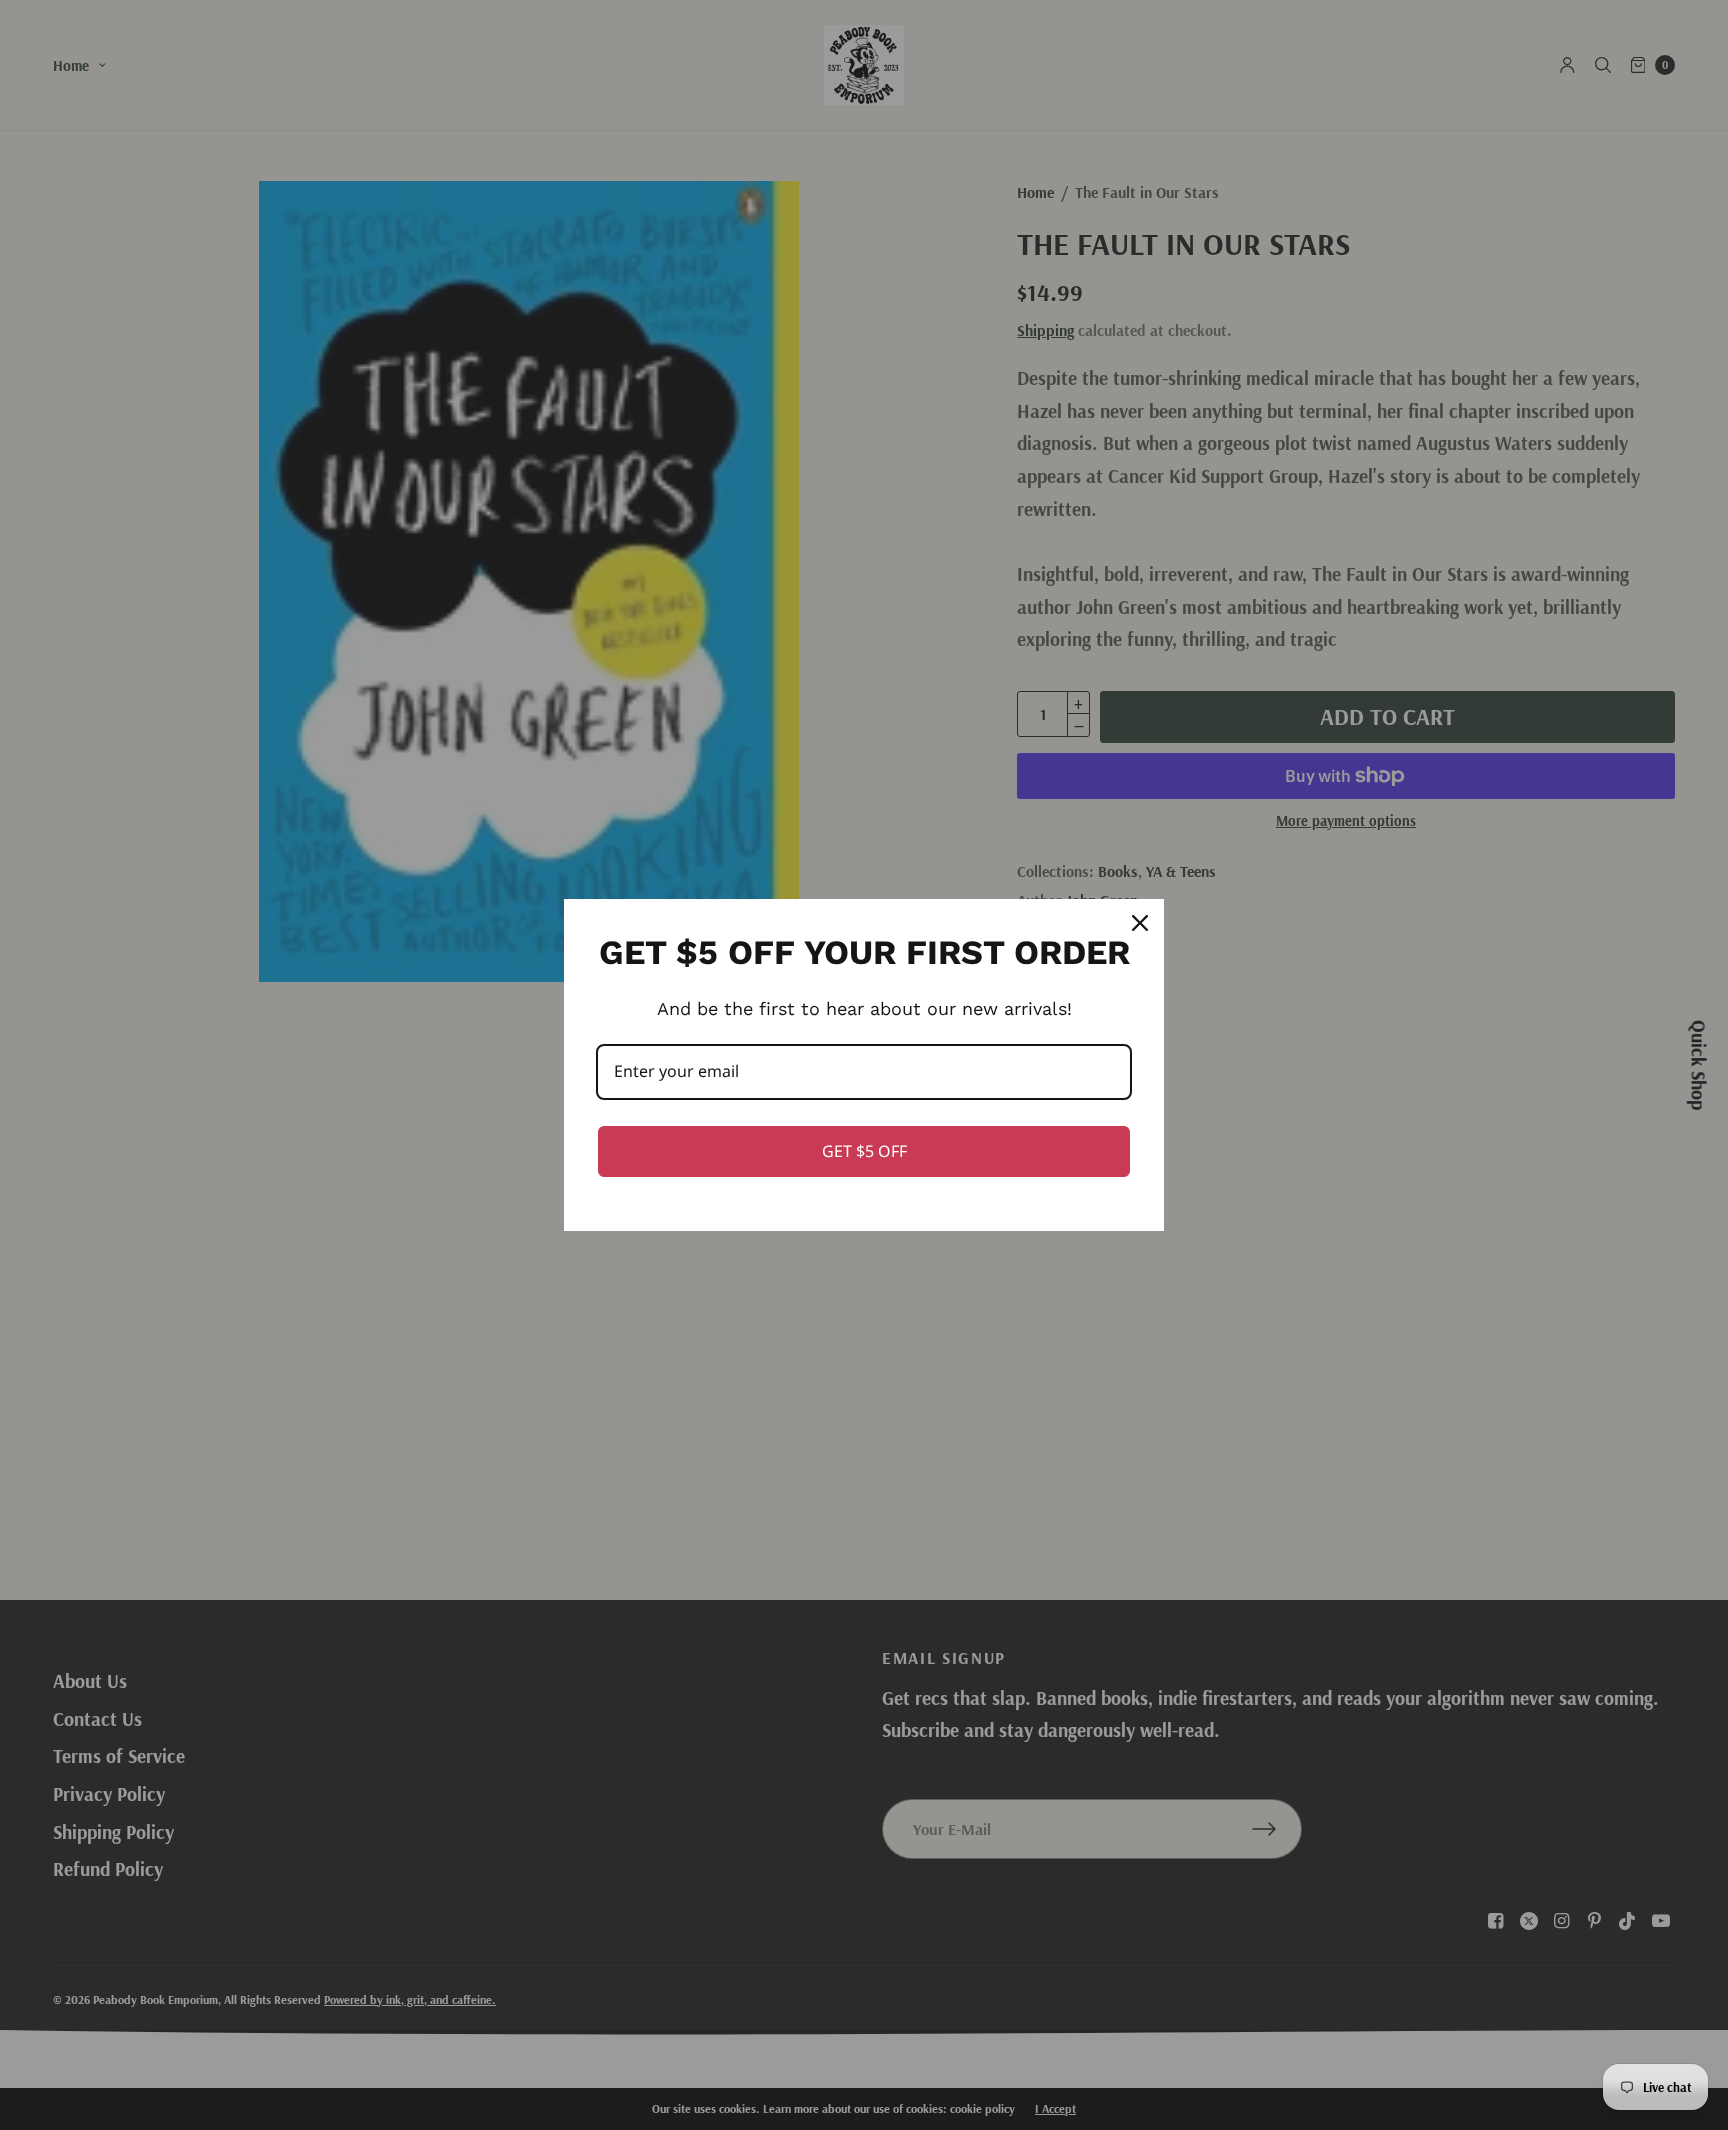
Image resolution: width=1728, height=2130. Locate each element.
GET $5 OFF (864, 1151)
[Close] (1140, 923)
